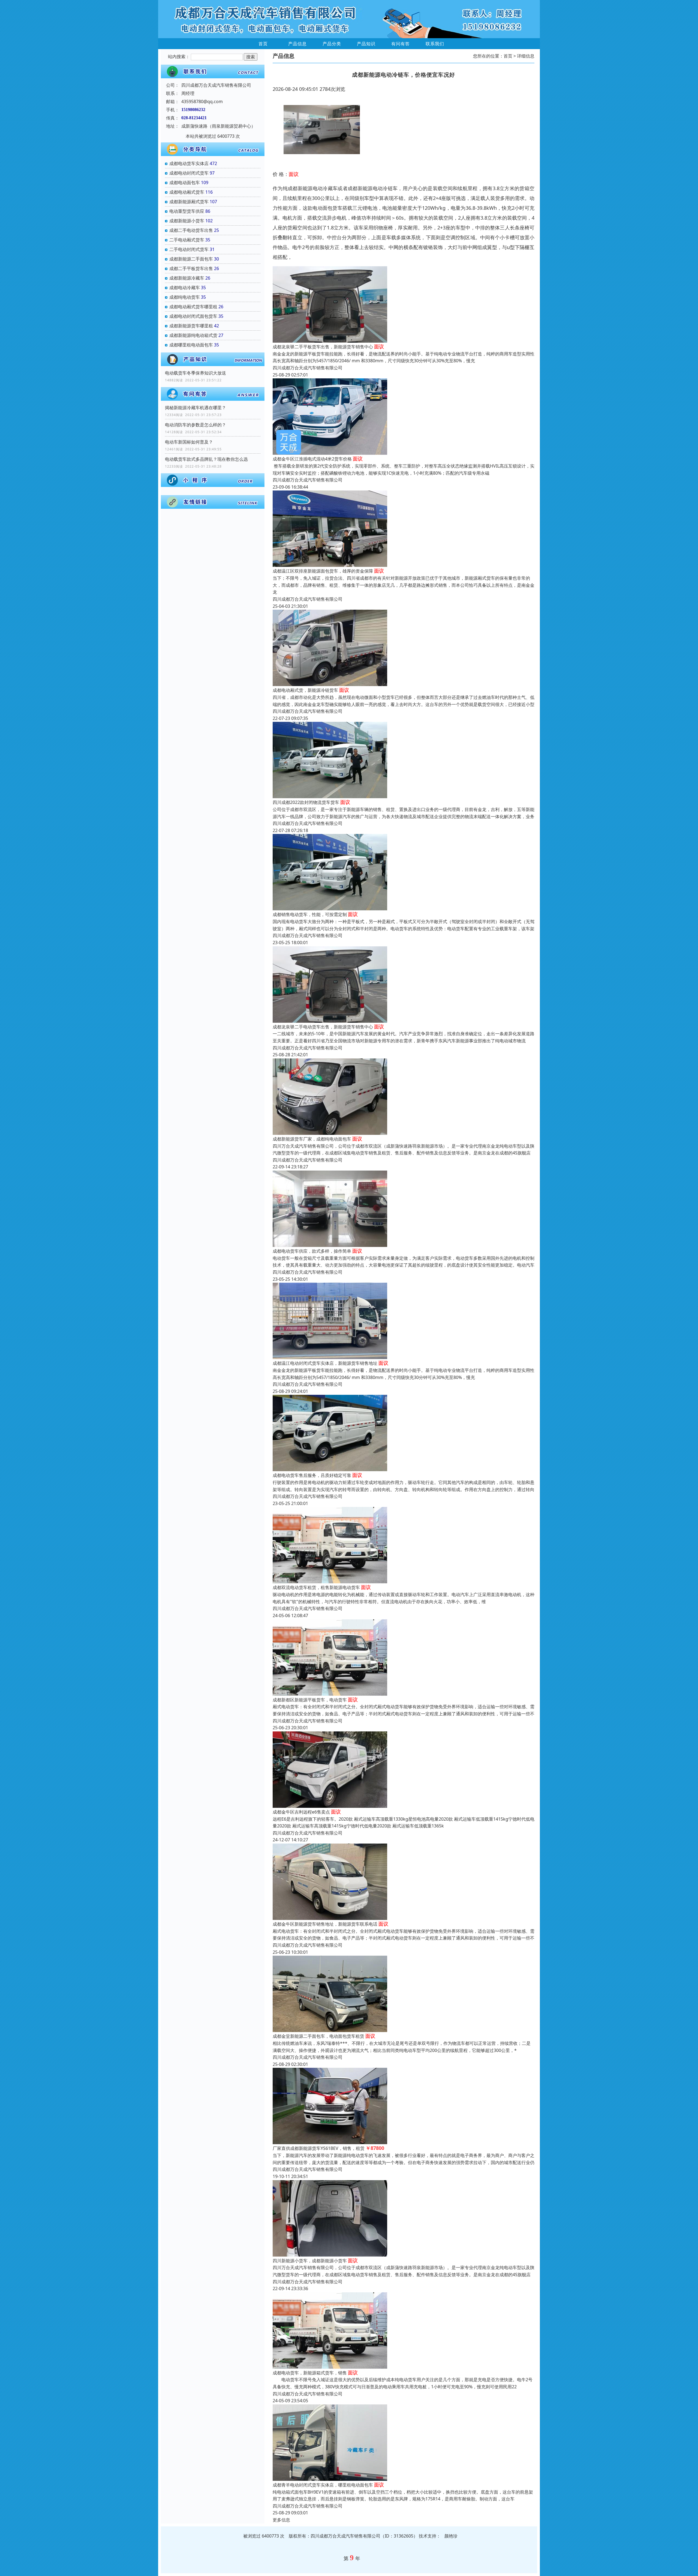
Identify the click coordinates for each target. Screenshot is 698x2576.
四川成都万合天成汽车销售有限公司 (308, 368)
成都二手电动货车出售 (191, 230)
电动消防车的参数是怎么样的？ (195, 425)
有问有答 (401, 44)
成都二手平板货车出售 (191, 268)
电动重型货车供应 (187, 211)
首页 (263, 44)
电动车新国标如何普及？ (189, 442)
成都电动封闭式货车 (189, 173)
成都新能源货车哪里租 (191, 326)
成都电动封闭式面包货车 (193, 316)
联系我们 (435, 44)
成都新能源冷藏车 (187, 278)
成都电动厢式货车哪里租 (193, 307)
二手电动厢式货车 (187, 240)
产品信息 (297, 44)
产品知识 (366, 44)
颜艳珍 (451, 2536)
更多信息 (281, 2520)
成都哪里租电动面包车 (191, 345)
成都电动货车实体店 (189, 163)
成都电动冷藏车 (185, 288)
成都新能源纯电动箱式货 (193, 335)
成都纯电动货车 (185, 297)
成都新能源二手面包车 (191, 259)
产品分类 (332, 44)
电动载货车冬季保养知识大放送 (195, 373)
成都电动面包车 (185, 182)
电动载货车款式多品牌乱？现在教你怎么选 (206, 459)
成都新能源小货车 (187, 221)
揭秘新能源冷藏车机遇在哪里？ (195, 408)
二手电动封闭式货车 (189, 249)
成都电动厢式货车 (187, 192)
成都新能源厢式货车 (189, 202)
